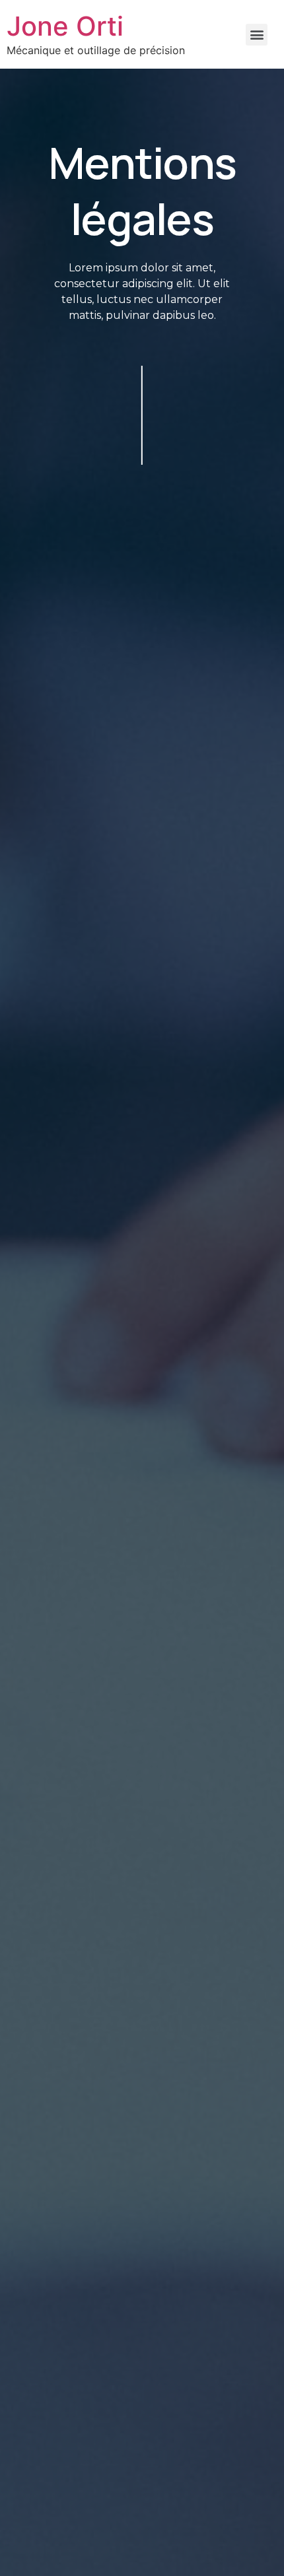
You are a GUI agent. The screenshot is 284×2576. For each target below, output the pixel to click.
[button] (257, 35)
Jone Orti (65, 26)
